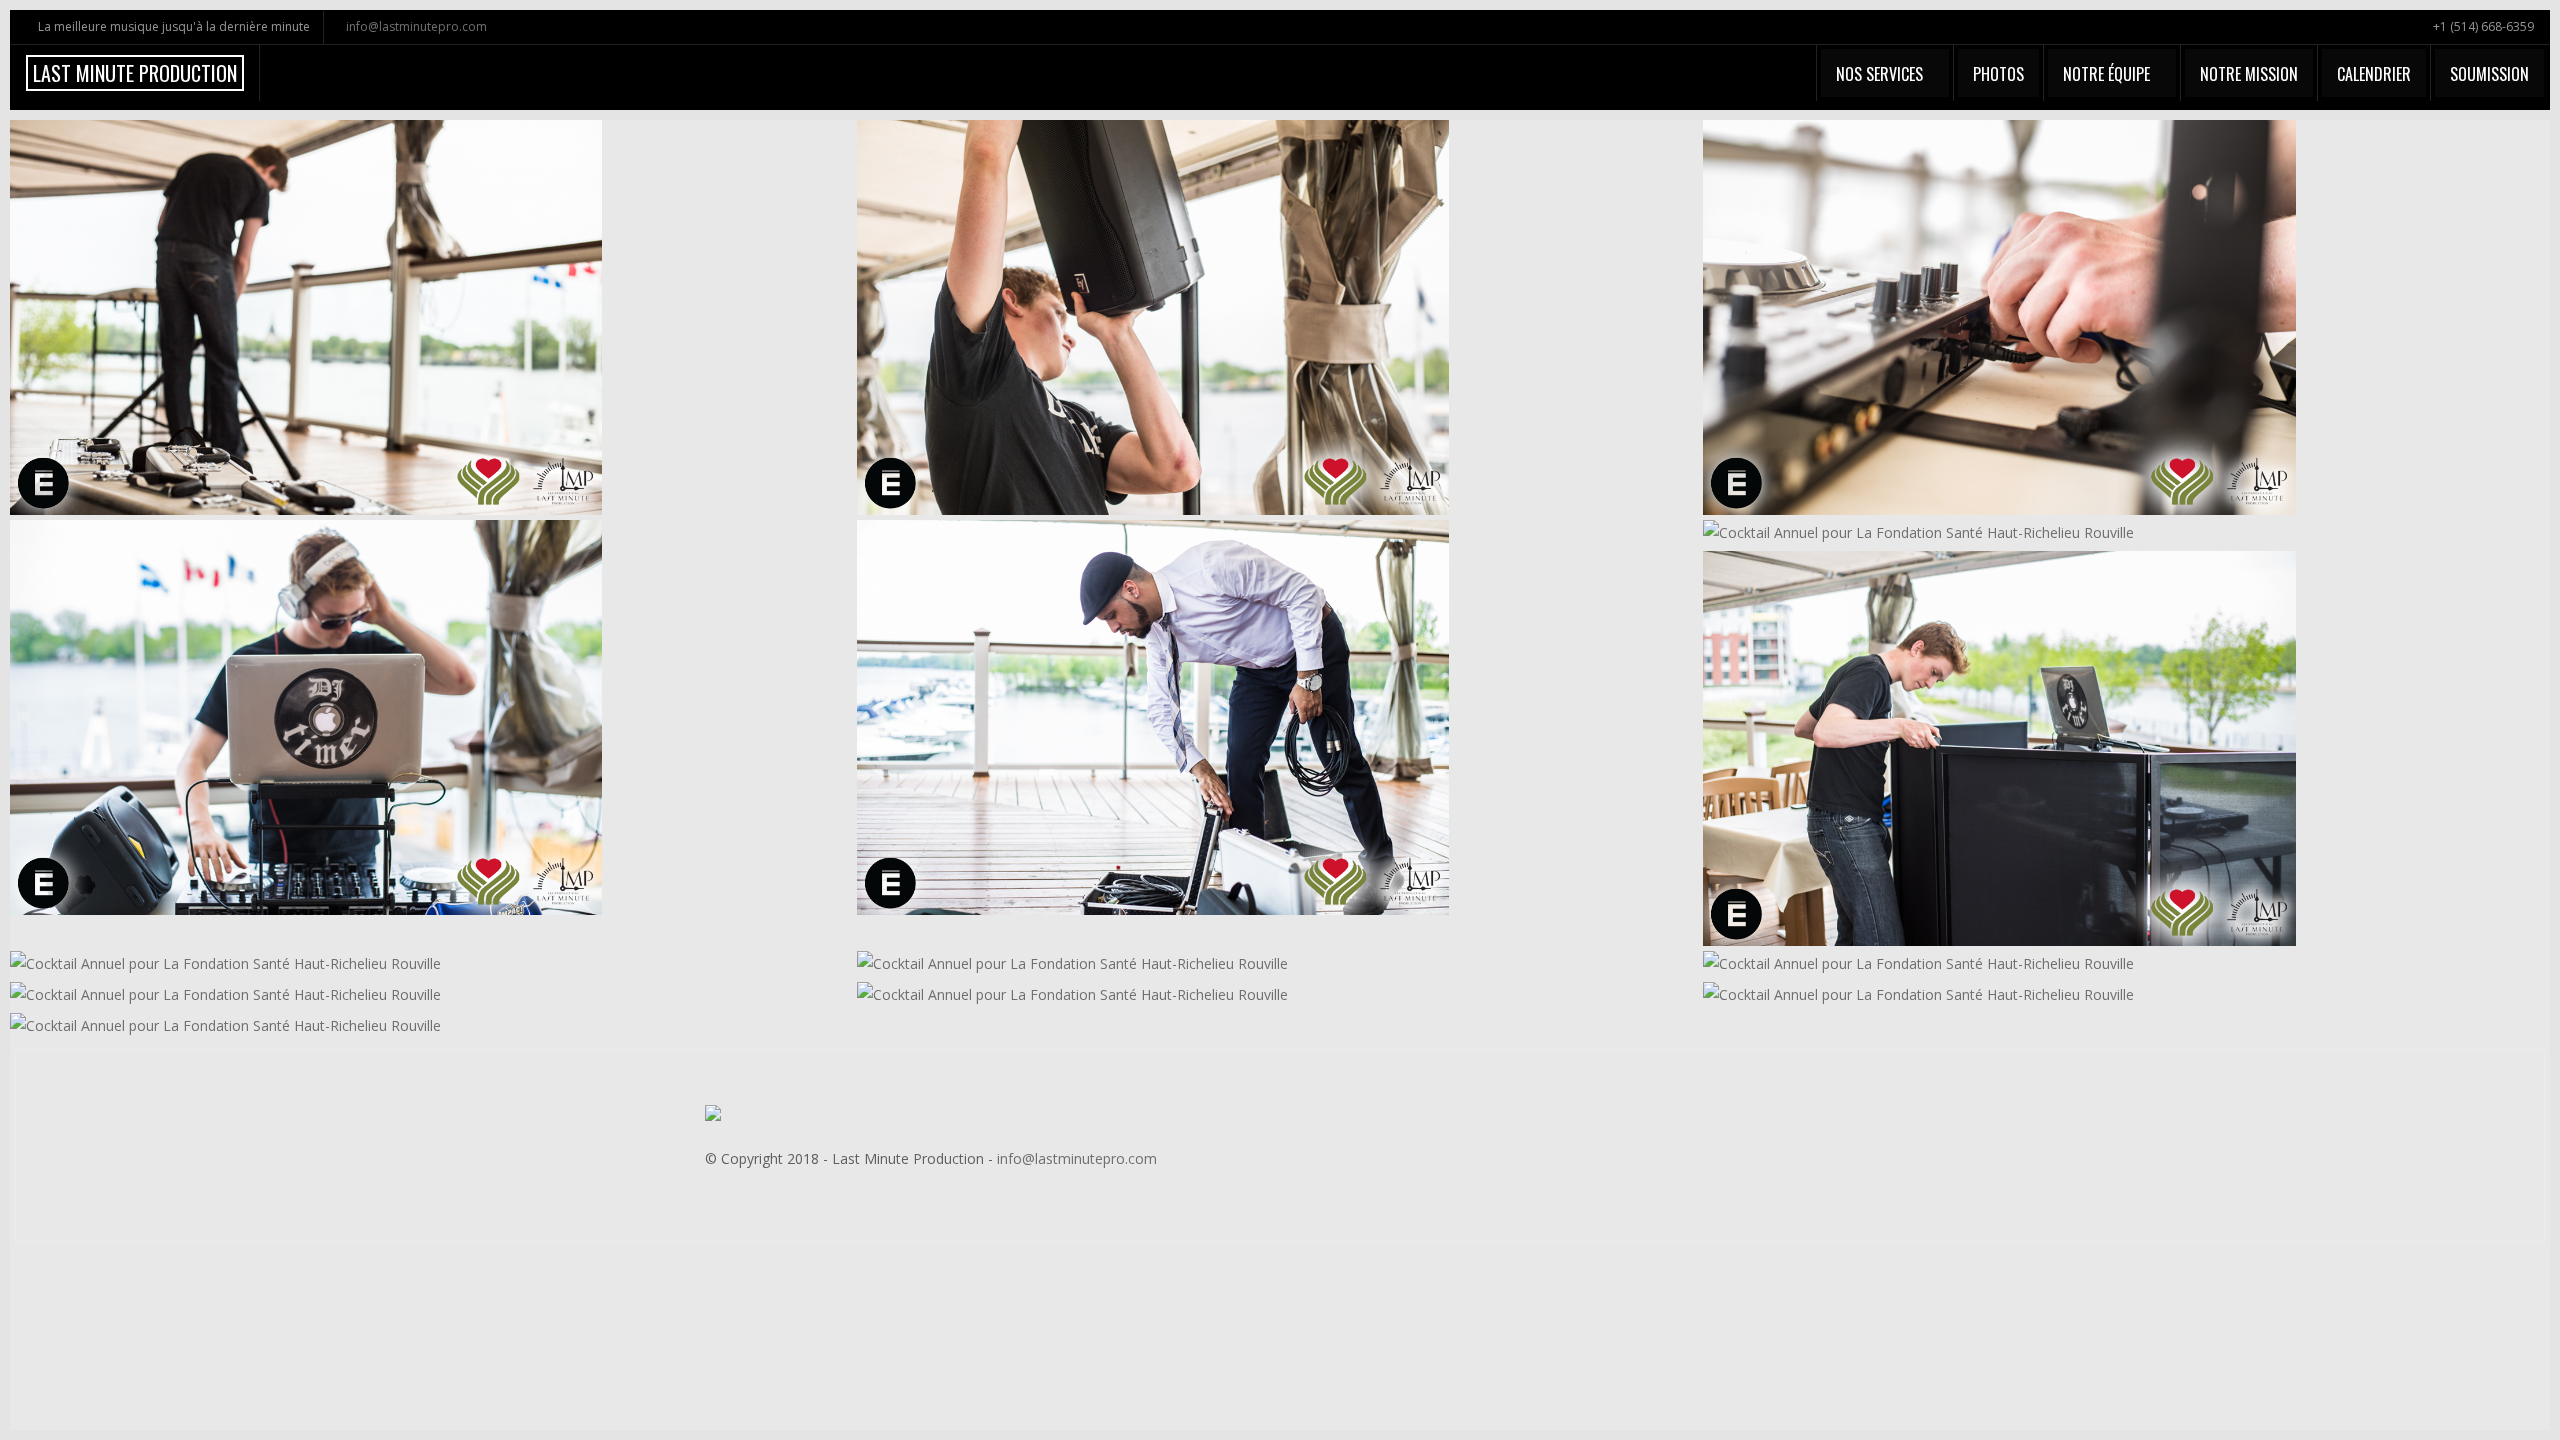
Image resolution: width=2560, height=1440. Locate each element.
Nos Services (1879, 74)
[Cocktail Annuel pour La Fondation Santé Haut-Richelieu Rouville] (308, 318)
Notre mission (2249, 74)
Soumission (2489, 74)
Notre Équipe (2106, 74)
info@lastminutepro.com (416, 26)
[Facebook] (1802, 1149)
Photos (1998, 74)
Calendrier (2374, 74)
